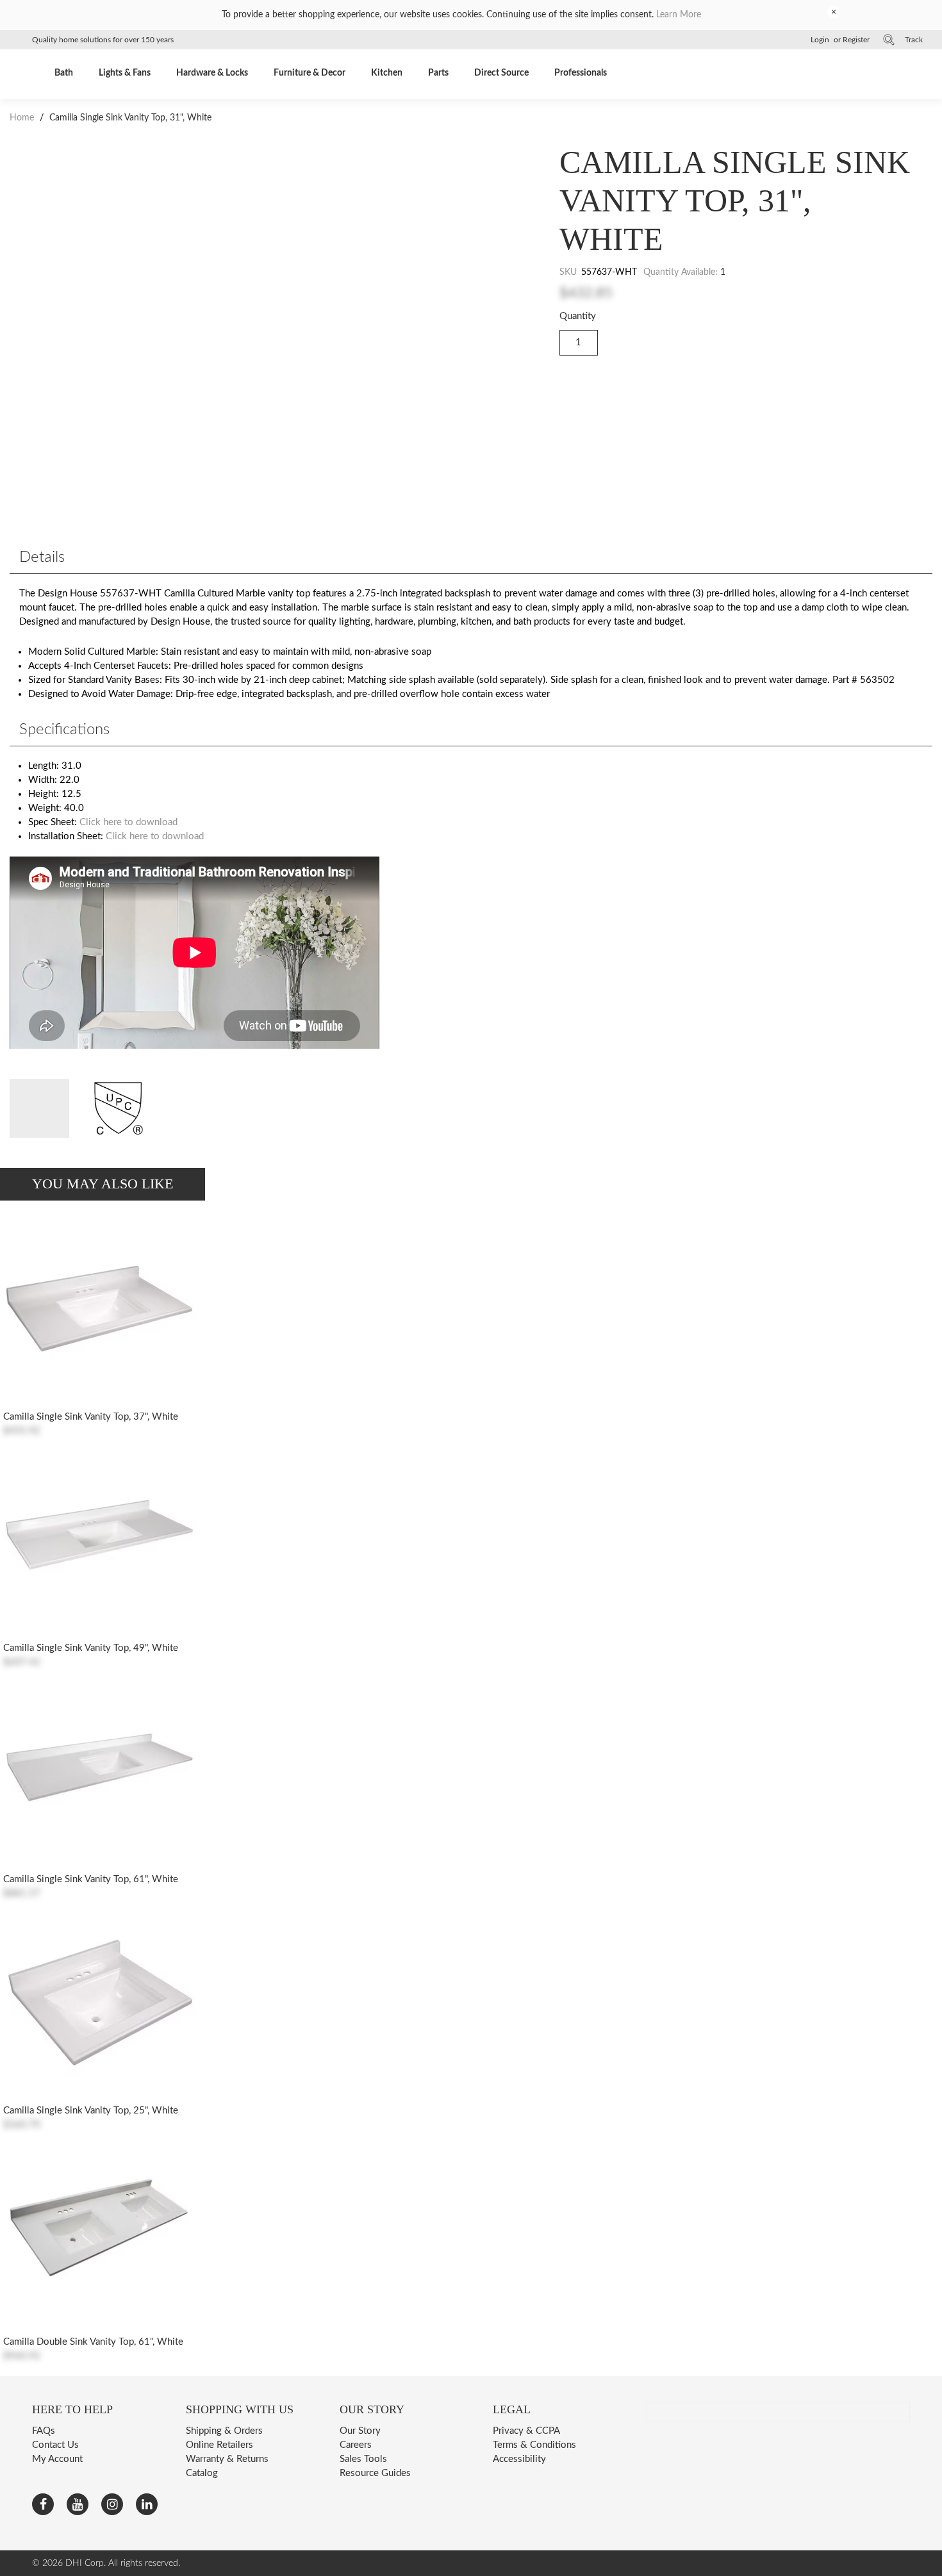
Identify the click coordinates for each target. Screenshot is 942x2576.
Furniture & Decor (310, 73)
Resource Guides (375, 2473)
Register (856, 40)
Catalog (202, 2473)
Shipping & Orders (224, 2431)
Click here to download (128, 822)
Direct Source (501, 73)
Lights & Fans (125, 73)
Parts (438, 73)
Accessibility (519, 2459)
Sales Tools (363, 2459)
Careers (356, 2445)
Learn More (679, 15)
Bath (64, 73)
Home (23, 118)
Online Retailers (219, 2445)
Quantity (578, 316)
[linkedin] (147, 2504)
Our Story (360, 2431)
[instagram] (112, 2504)
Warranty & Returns (227, 2459)
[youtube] (78, 2504)
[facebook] (43, 2504)
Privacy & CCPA (526, 2431)
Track (914, 40)
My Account (57, 2459)
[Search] (889, 40)
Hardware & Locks (212, 73)
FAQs (44, 2431)
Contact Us (55, 2445)
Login (820, 40)
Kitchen (387, 73)
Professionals (581, 73)
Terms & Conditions (534, 2445)
